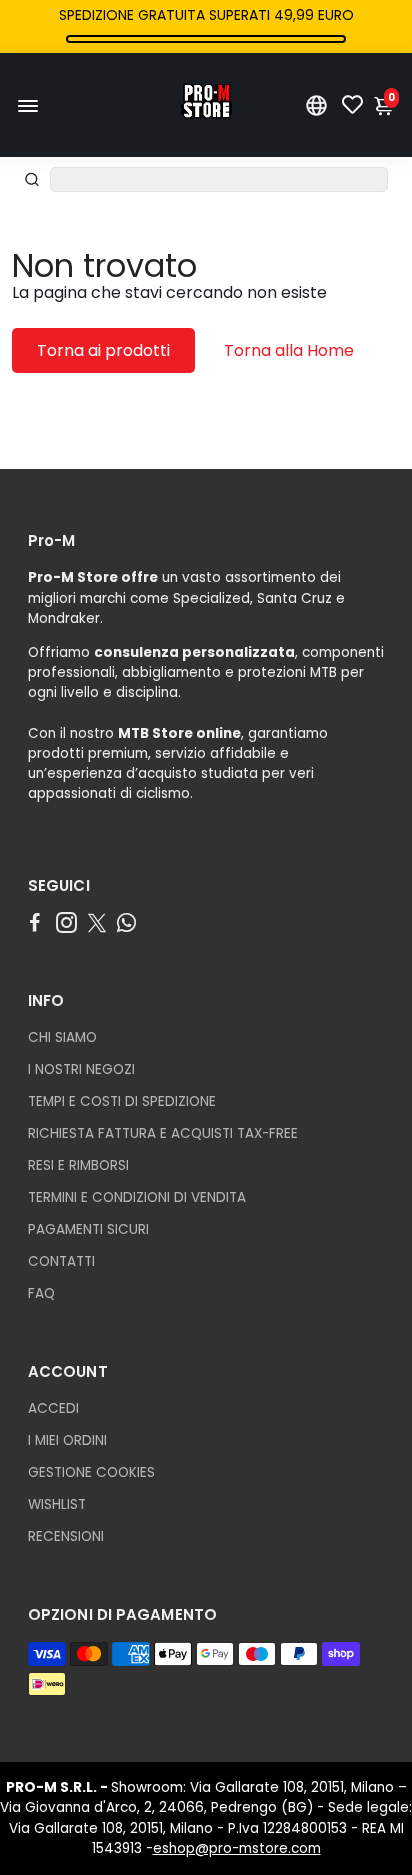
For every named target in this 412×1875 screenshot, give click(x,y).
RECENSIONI (66, 1536)
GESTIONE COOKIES (91, 1472)
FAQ (41, 1293)
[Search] (32, 179)
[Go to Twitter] (97, 923)
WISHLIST (57, 1504)
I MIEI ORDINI (67, 1440)
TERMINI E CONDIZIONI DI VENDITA (137, 1197)
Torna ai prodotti (103, 350)
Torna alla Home (289, 350)
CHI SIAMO (62, 1037)
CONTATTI (61, 1261)
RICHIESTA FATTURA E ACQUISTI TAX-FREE (163, 1133)
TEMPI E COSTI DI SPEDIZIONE (122, 1101)
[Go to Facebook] (35, 923)
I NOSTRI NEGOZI (81, 1069)
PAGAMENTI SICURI (88, 1229)
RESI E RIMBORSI (78, 1165)
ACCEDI (53, 1408)
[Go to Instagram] (66, 923)
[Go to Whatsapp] (126, 923)
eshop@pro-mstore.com (237, 1848)
